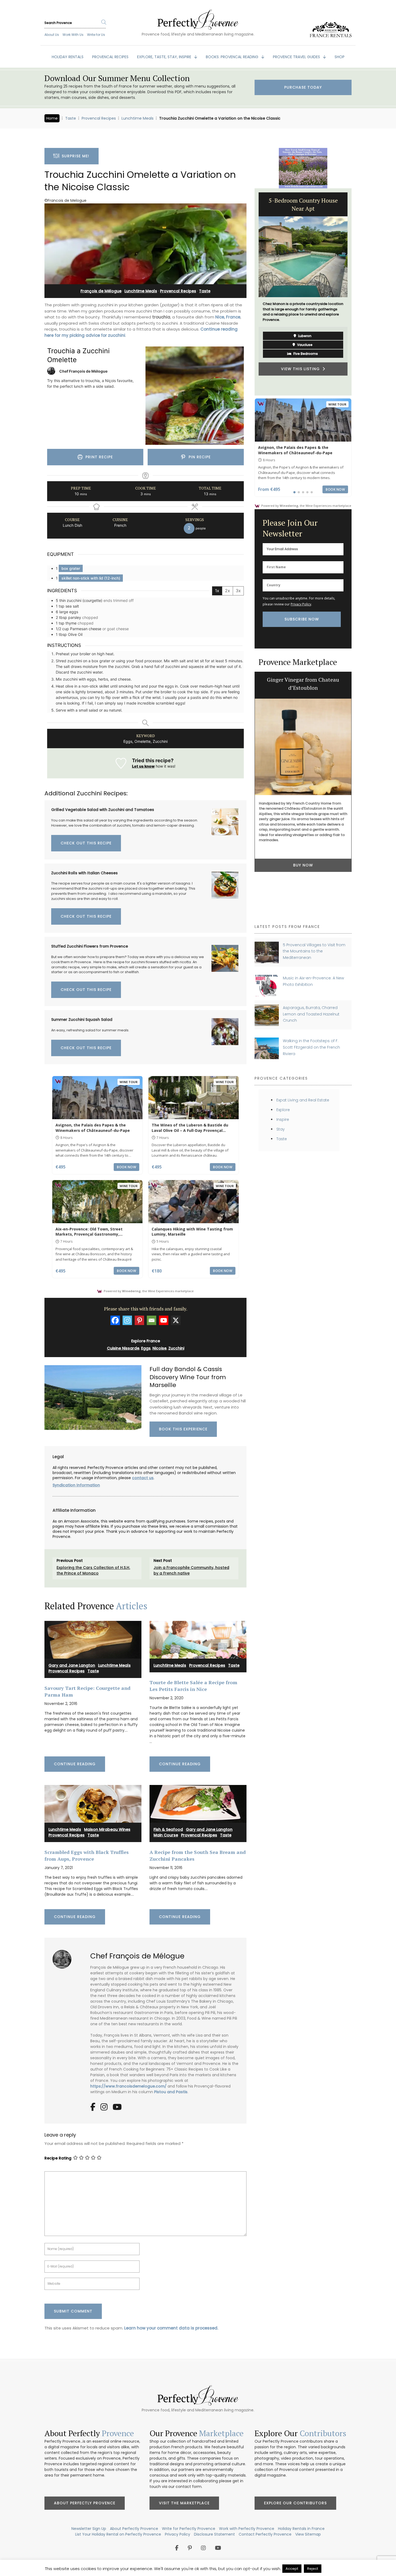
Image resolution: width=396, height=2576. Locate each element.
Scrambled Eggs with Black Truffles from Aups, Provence (87, 1855)
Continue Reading (75, 1764)
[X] (176, 1320)
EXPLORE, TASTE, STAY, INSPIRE (165, 57)
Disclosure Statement (214, 2534)
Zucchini (176, 1348)
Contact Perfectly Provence (265, 2534)
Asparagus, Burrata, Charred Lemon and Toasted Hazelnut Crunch (311, 1014)
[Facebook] (115, 1320)
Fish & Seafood (168, 1829)
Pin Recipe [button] (199, 457)
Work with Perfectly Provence (247, 2529)
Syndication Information (76, 1485)
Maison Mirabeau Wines (107, 1829)
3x (238, 591)
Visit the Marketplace (184, 2503)
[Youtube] (164, 1320)
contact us (143, 1478)
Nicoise (159, 1348)
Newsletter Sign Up (89, 2529)
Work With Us (73, 35)
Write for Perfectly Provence (189, 2529)
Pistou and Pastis (171, 2092)
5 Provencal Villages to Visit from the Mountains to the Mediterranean (314, 951)
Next (356, 292)
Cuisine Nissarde (123, 1348)
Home (52, 118)
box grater (71, 568)
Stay (281, 1129)
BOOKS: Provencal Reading (233, 57)
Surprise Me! (74, 156)
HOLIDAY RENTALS (68, 57)
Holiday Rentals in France (301, 2529)
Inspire (283, 1119)
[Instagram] (127, 1320)
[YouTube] (117, 2109)
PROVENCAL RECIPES (110, 57)
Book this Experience (183, 1429)
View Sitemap (308, 2534)
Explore (283, 1110)
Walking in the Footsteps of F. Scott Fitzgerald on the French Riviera (311, 1047)
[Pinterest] (139, 1320)
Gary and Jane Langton (72, 1665)
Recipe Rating (58, 2158)
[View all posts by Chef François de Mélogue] (64, 1957)
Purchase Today (303, 87)
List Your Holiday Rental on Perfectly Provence (118, 2534)
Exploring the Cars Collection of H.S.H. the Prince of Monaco (93, 1570)
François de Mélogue (101, 291)
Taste (71, 118)
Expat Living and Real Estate (303, 1100)
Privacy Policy (301, 604)
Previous (251, 292)
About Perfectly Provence (85, 2503)
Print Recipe (98, 457)
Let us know (143, 766)
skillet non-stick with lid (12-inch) (91, 578)
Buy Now (303, 865)
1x (217, 591)
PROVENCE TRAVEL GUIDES (297, 57)
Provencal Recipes (99, 118)
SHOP (340, 57)
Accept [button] (292, 2569)
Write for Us (96, 35)
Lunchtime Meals (138, 118)
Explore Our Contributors (295, 2503)
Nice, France (228, 317)
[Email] (152, 1320)
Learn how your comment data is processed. (171, 2328)
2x (227, 591)
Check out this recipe (86, 843)
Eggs (146, 1348)
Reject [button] (313, 2569)
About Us (52, 35)
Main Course (166, 1835)
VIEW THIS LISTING (302, 369)
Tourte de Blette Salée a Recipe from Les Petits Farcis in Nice (193, 1686)
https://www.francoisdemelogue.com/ (128, 2086)
